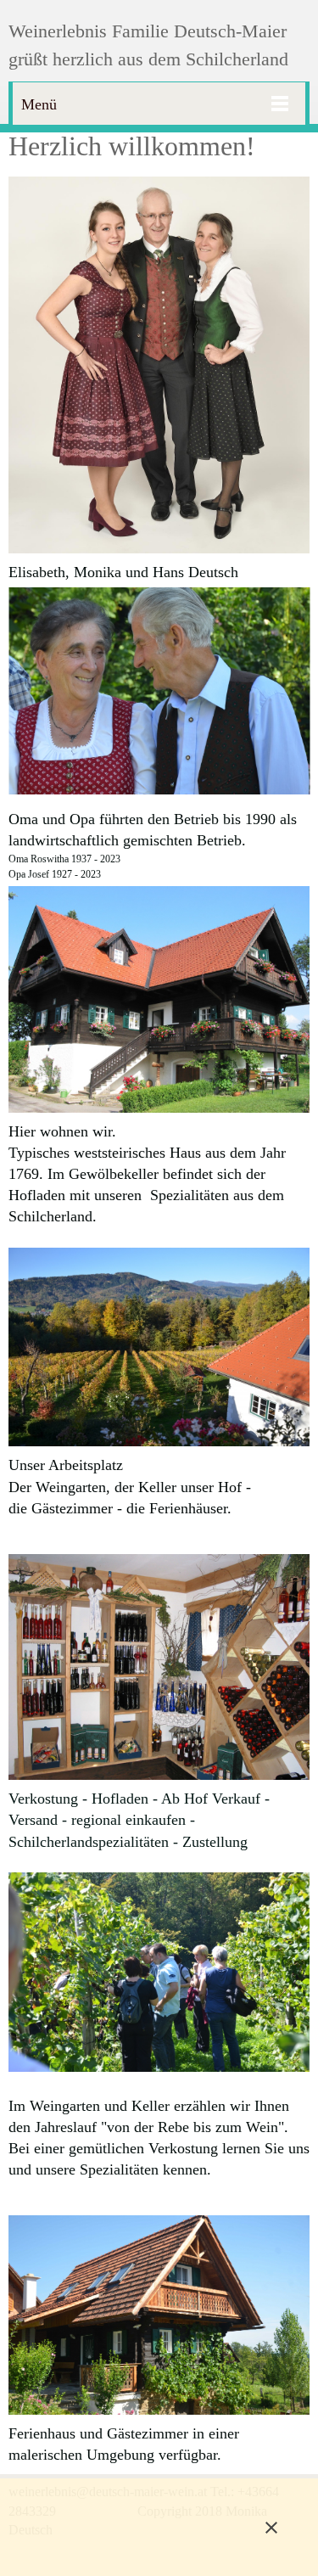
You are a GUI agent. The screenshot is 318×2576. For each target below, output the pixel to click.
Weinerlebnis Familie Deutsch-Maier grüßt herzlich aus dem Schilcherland (148, 45)
